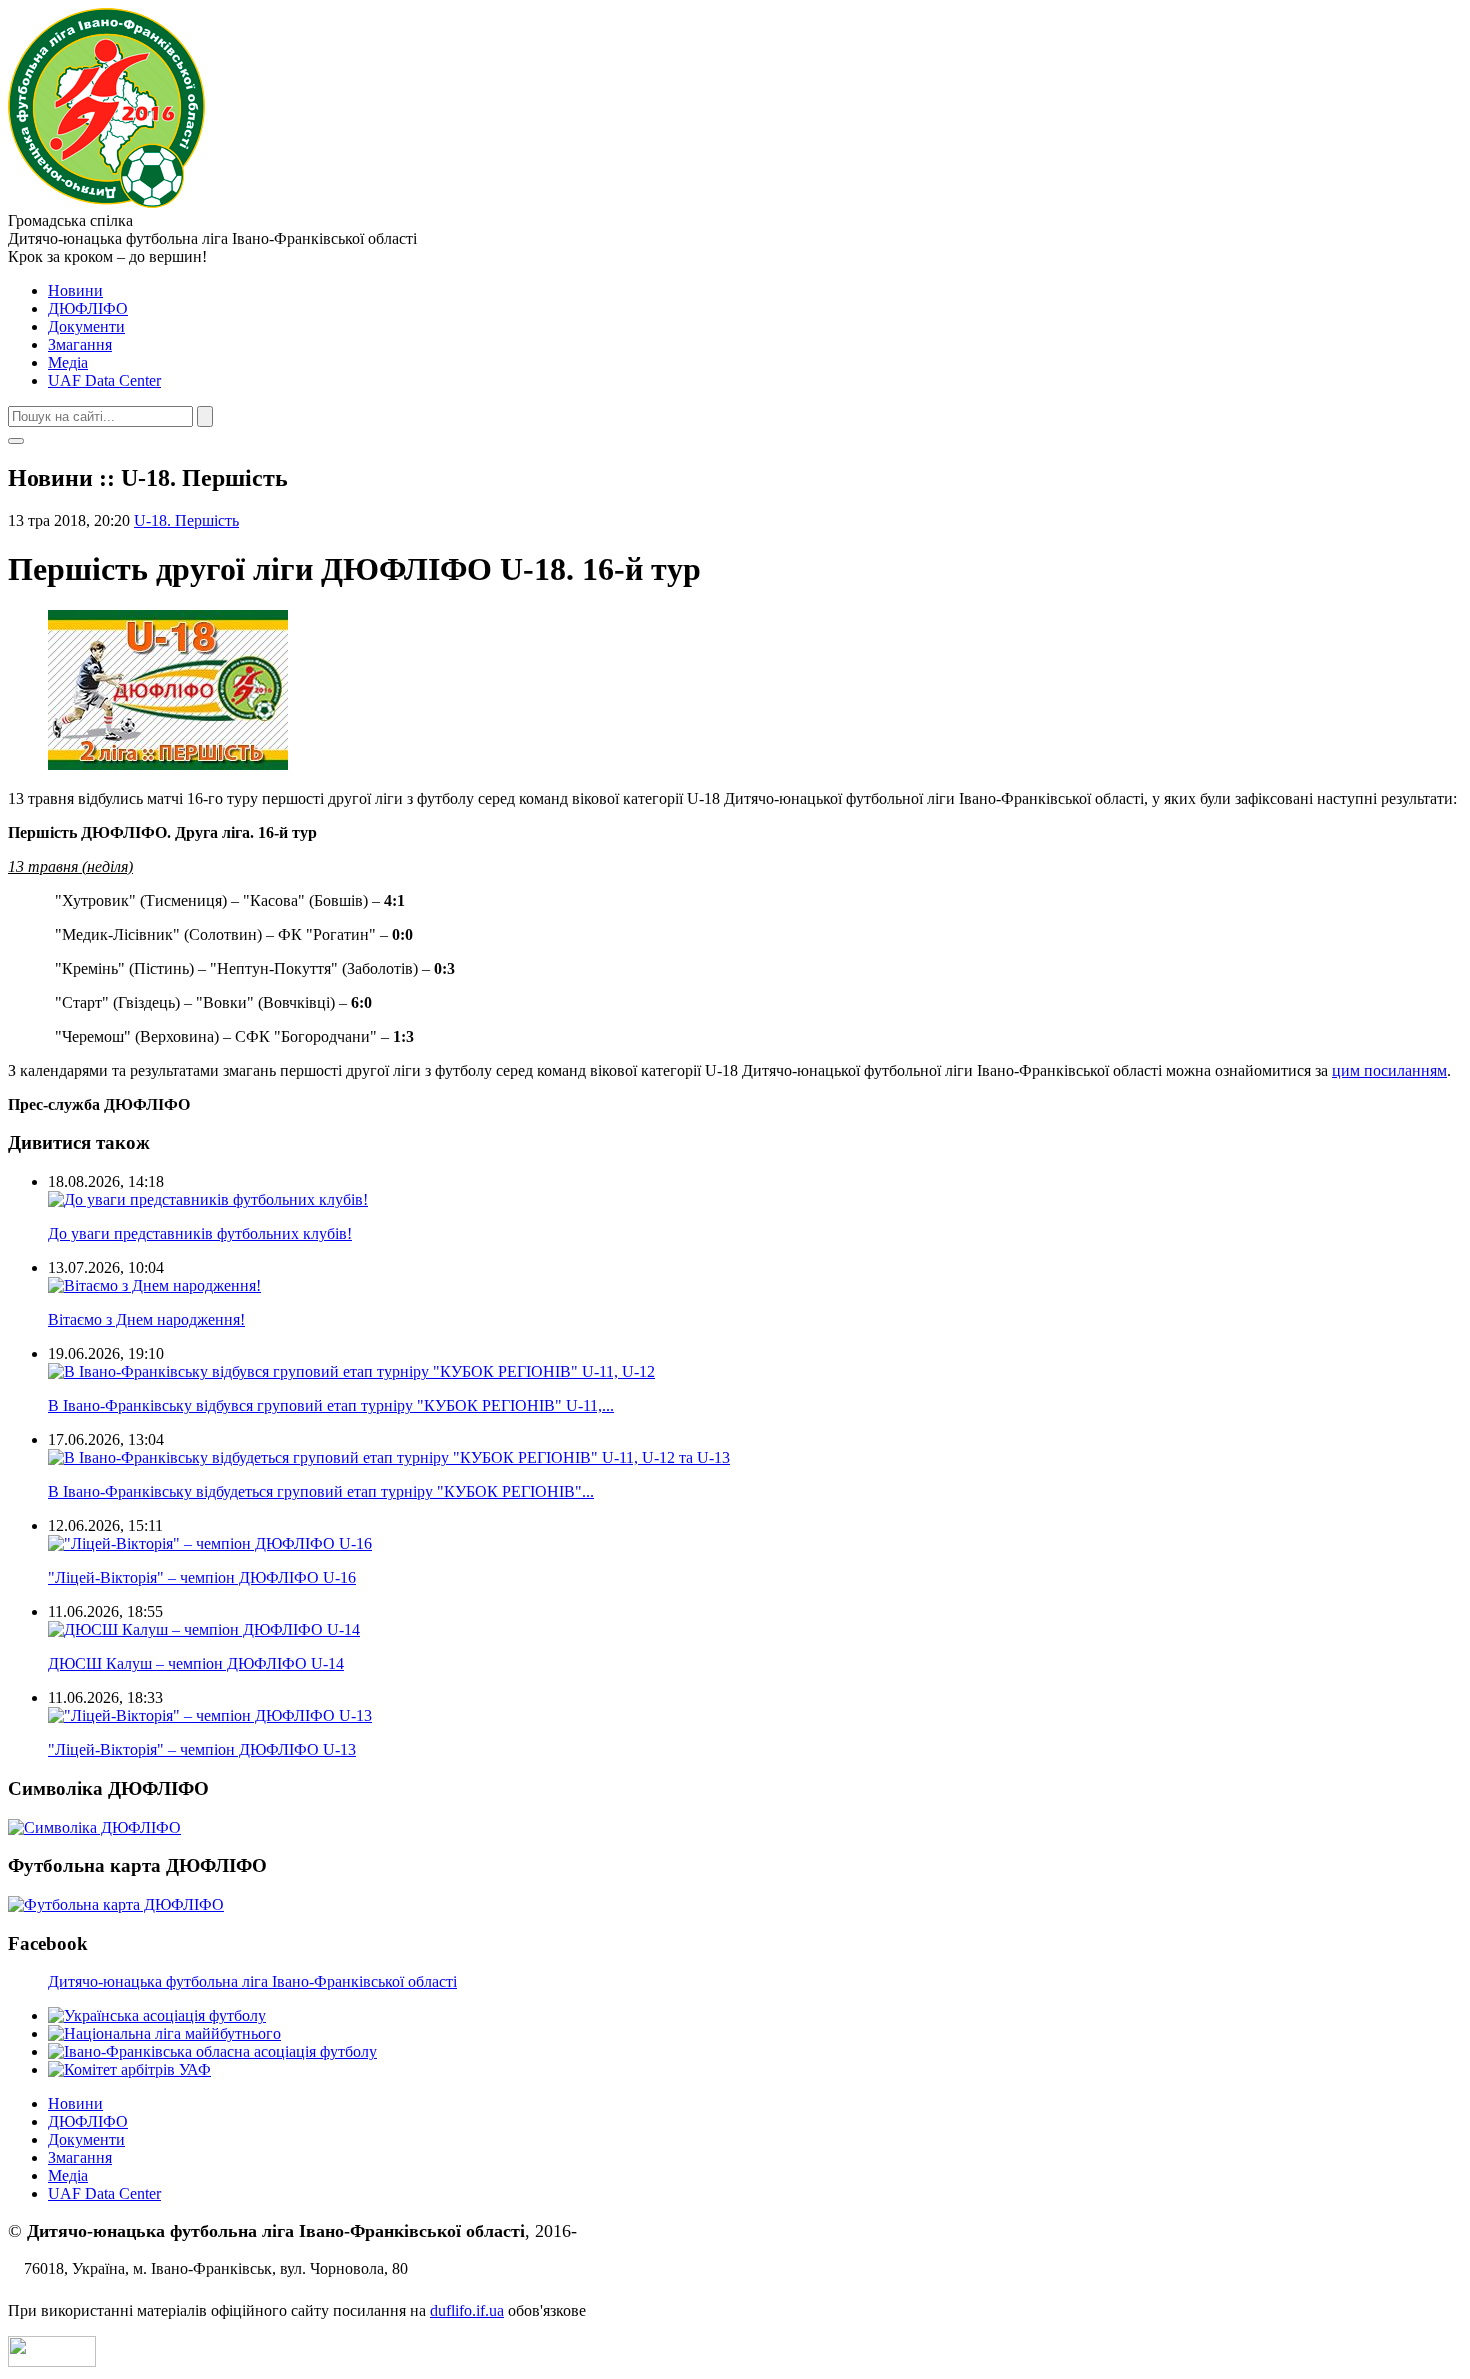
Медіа (68, 362)
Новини (75, 290)
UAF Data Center (104, 380)
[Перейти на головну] (106, 202)
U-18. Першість (186, 520)
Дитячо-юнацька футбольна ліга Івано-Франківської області (252, 1981)
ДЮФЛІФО (88, 308)
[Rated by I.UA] (52, 2361)
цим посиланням (1389, 1070)
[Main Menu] (16, 441)
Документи (86, 326)
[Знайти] (205, 416)
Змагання (80, 344)
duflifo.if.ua (467, 2310)
